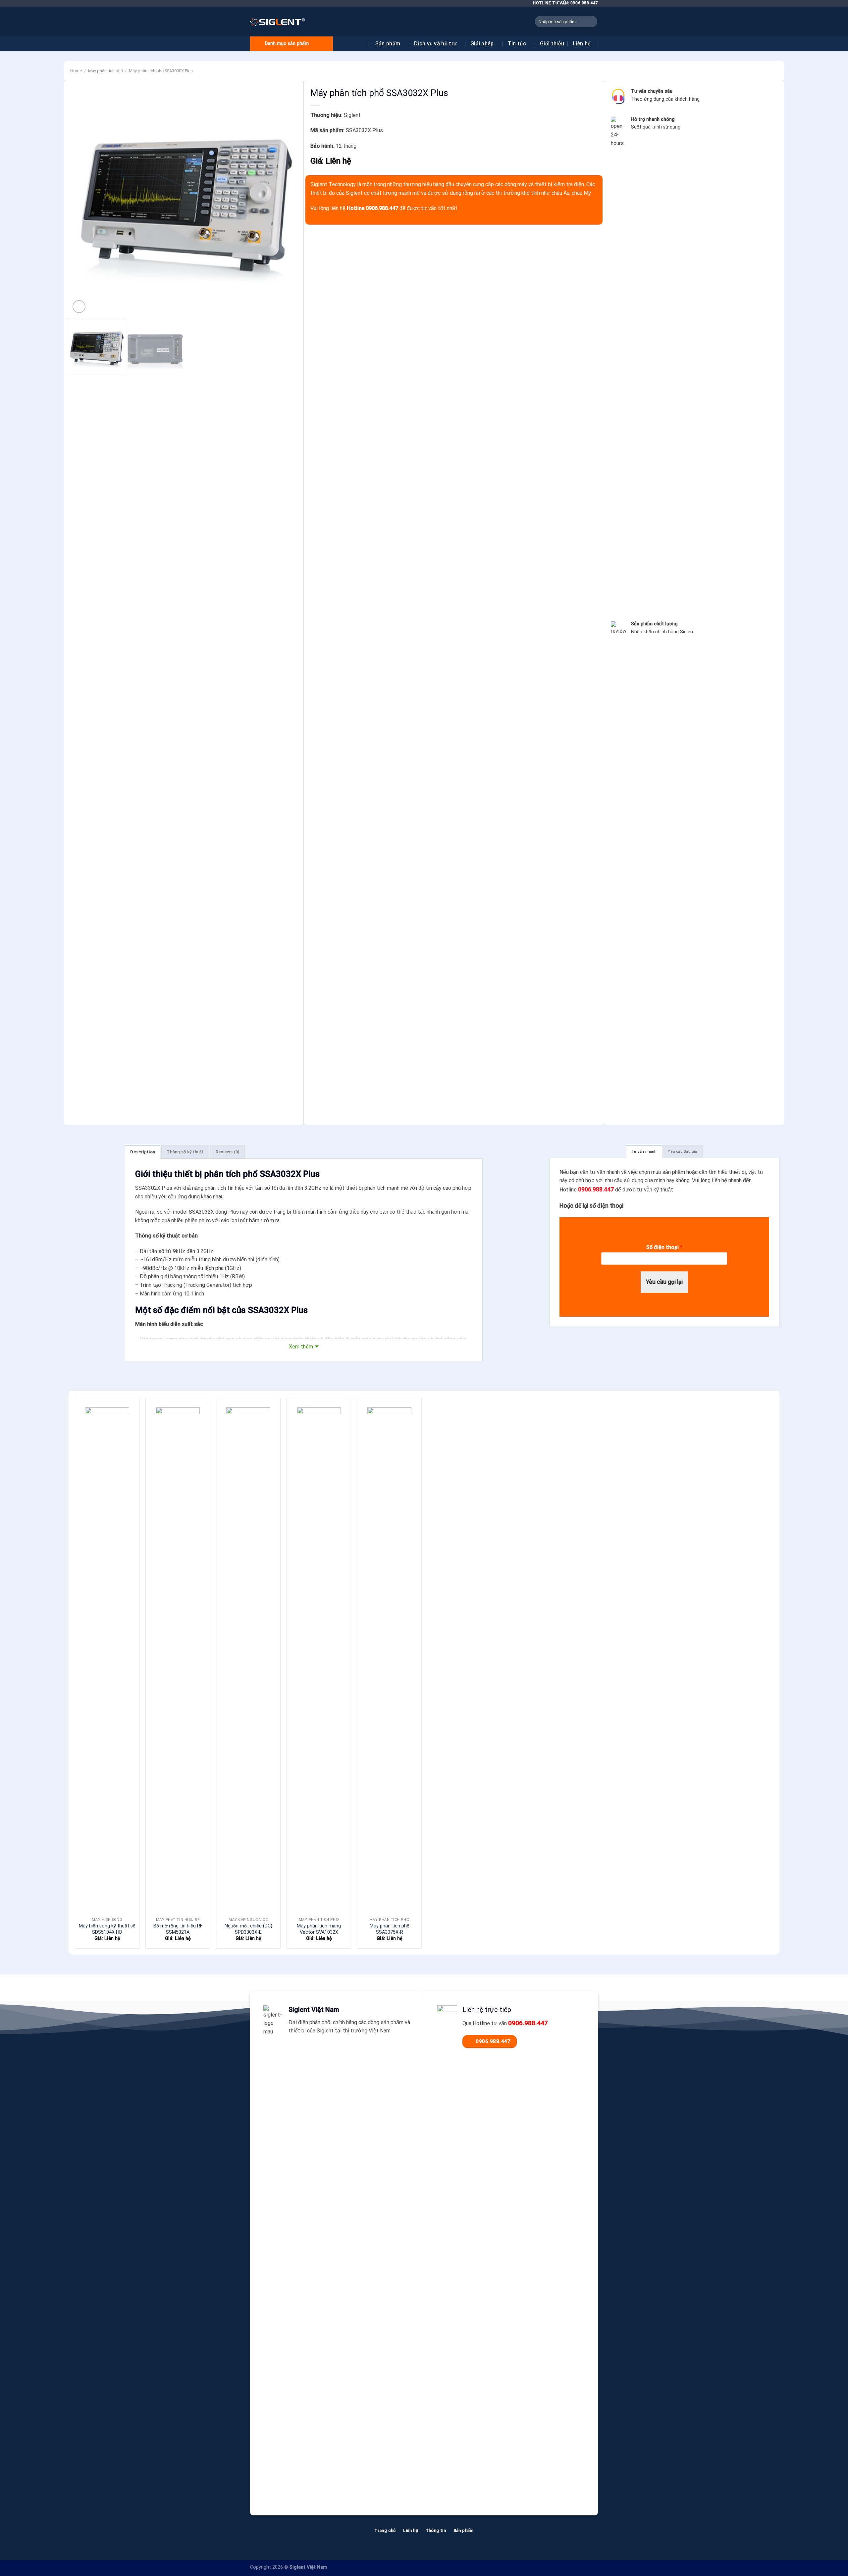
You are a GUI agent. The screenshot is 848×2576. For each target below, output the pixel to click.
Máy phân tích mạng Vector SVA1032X (319, 1929)
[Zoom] (79, 307)
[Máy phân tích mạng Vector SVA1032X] (319, 1656)
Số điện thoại (664, 1247)
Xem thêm (301, 1347)
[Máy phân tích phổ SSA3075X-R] (389, 1656)
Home (76, 71)
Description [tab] (143, 1152)
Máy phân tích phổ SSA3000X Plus (161, 71)
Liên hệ (582, 44)
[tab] (644, 1151)
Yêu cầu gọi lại (664, 1282)
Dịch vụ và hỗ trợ (435, 44)
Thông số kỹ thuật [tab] (185, 1152)
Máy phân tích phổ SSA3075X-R (390, 1929)
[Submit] (591, 22)
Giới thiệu (552, 44)
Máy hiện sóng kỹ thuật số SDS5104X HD (107, 1929)
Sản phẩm (388, 44)
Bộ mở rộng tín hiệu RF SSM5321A (178, 1929)
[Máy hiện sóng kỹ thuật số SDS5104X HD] (107, 1656)
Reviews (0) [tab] (228, 1152)
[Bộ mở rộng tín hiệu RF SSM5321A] (178, 1656)
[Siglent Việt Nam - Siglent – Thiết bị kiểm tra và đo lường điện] (278, 22)
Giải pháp (482, 44)
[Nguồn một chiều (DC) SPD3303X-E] (248, 1656)
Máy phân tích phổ (106, 71)
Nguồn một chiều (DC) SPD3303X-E (248, 1929)
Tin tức (517, 44)
